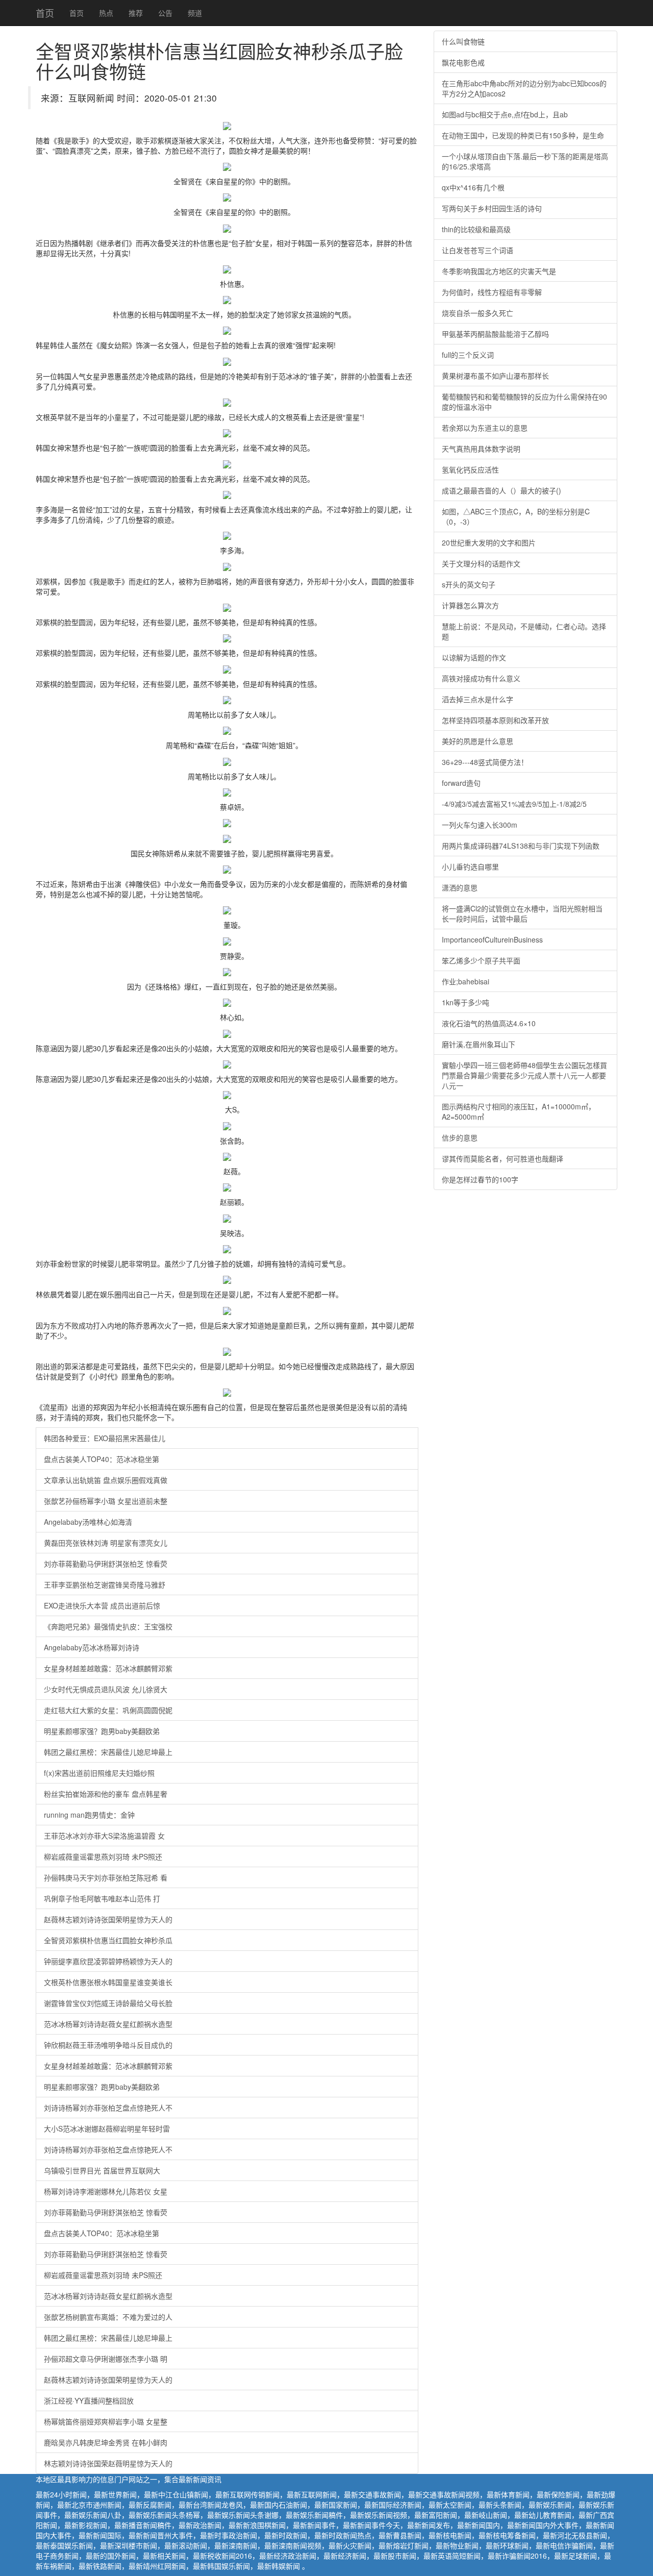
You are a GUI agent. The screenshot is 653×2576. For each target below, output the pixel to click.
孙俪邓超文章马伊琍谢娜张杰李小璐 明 (106, 2359)
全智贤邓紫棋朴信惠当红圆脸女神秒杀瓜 (108, 1940)
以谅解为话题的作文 (474, 657)
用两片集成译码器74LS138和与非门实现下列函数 (521, 846)
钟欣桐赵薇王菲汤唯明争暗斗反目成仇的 (108, 2045)
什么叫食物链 (463, 41)
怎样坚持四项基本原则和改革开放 (495, 720)
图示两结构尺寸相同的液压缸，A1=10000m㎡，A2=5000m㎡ (519, 1111)
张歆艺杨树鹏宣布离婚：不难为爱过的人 (108, 2317)
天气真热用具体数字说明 (481, 449)
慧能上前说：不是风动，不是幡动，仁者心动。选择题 (524, 631)
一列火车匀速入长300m (480, 825)
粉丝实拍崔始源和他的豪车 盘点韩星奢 (106, 1794)
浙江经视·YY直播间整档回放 (89, 2400)
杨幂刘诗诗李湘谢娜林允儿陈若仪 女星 (106, 2191)
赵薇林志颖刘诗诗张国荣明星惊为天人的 (108, 1919)
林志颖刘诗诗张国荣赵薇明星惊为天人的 (108, 2463)
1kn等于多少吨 (466, 1002)
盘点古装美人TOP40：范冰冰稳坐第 (102, 1459)
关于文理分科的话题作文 (481, 563)
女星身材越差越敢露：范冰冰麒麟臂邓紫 (108, 1668)
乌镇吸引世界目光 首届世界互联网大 (102, 2170)
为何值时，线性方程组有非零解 (492, 292)
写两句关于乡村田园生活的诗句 (492, 208)
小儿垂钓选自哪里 (470, 866)
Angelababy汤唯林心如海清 (88, 1522)
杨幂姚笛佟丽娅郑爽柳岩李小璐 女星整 (106, 2421)
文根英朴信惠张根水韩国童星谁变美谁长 (108, 1982)
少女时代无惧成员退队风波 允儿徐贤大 (106, 1689)
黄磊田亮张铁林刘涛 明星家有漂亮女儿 (106, 1543)
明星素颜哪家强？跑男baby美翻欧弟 (102, 1731)
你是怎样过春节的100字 (480, 1179)
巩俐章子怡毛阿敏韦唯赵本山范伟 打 (102, 1898)
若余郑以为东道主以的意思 (485, 428)
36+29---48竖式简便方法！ (485, 762)
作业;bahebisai (466, 981)
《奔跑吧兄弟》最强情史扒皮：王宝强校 (108, 1626)
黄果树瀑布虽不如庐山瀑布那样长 (495, 376)
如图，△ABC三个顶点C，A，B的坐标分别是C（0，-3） (516, 516)
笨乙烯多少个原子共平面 (481, 960)
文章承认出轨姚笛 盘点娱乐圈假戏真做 (106, 1480)
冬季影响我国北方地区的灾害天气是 (499, 271)
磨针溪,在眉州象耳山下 (479, 1044)
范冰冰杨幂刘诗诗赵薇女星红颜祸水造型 (108, 2024)
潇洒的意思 (460, 887)
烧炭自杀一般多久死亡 (478, 313)
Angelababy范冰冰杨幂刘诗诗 (92, 1647)
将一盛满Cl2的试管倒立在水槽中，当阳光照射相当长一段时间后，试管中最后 (522, 913)
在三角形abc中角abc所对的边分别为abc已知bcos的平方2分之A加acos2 (524, 88)
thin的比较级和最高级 (476, 229)
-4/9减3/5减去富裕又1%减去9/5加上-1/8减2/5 (514, 804)
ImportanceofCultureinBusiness (492, 939)
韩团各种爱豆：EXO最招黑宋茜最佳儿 (105, 1438)
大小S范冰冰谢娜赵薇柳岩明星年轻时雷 (107, 2128)
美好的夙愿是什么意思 (478, 741)
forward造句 (461, 783)
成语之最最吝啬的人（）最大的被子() (501, 490)
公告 (165, 13)
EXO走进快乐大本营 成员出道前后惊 (102, 1605)
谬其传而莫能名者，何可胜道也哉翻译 (503, 1158)
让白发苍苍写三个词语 (478, 250)
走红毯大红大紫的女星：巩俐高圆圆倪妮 (108, 1710)
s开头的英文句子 (469, 584)
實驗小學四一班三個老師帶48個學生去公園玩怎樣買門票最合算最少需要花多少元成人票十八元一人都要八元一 (524, 1075)
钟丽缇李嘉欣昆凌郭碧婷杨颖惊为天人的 (108, 1961)
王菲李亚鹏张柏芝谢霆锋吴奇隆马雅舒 (105, 1584)
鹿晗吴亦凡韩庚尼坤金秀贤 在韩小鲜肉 (106, 2442)
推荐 (136, 13)
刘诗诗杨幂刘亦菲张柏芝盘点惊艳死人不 (108, 2108)
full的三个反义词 (468, 355)
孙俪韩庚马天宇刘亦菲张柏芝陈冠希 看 (106, 1877)
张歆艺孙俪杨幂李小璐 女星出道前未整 (106, 1501)
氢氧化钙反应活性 (470, 469)
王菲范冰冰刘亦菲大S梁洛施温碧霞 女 (104, 1836)
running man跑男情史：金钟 (89, 1815)
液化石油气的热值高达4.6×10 (489, 1023)
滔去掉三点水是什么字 (478, 699)
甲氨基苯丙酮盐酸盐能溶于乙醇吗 (495, 334)
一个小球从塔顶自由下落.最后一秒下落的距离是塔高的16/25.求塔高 (525, 161)
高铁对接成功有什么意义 (481, 678)
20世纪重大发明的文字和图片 (489, 542)
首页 (45, 13)
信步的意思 (460, 1137)
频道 (195, 13)
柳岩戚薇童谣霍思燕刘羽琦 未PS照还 (103, 1856)
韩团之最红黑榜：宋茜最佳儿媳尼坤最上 (108, 1752)
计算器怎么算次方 (470, 605)
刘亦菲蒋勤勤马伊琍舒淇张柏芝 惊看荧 (106, 1564)
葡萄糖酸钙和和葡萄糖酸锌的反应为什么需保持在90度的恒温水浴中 (524, 402)
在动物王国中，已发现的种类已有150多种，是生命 (523, 135)
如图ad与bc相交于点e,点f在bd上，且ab (505, 114)
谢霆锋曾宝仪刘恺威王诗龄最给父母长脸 (108, 2003)
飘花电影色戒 (463, 62)
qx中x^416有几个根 (473, 187)
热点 (106, 13)
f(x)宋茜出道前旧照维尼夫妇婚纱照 (99, 1773)
